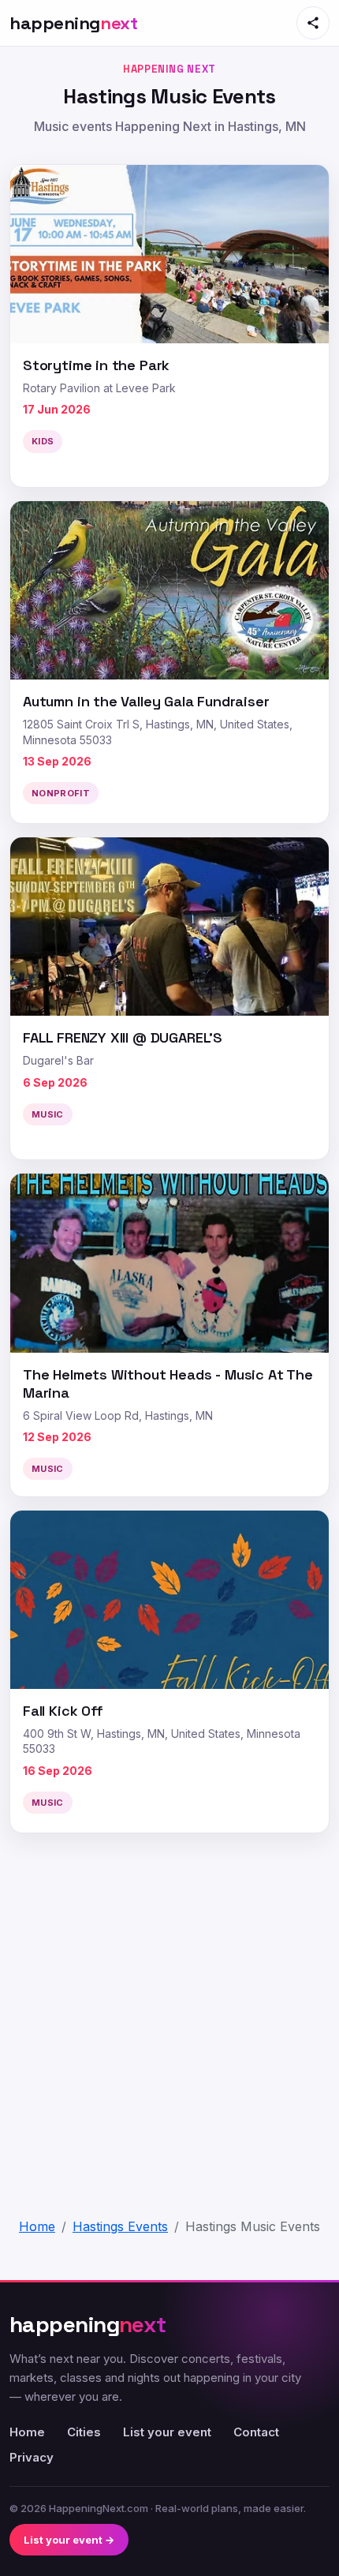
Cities (84, 2432)
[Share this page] (313, 23)
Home (27, 2432)
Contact (256, 2432)
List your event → (69, 2540)
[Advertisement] (169, 2016)
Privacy (32, 2457)
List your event (167, 2432)
